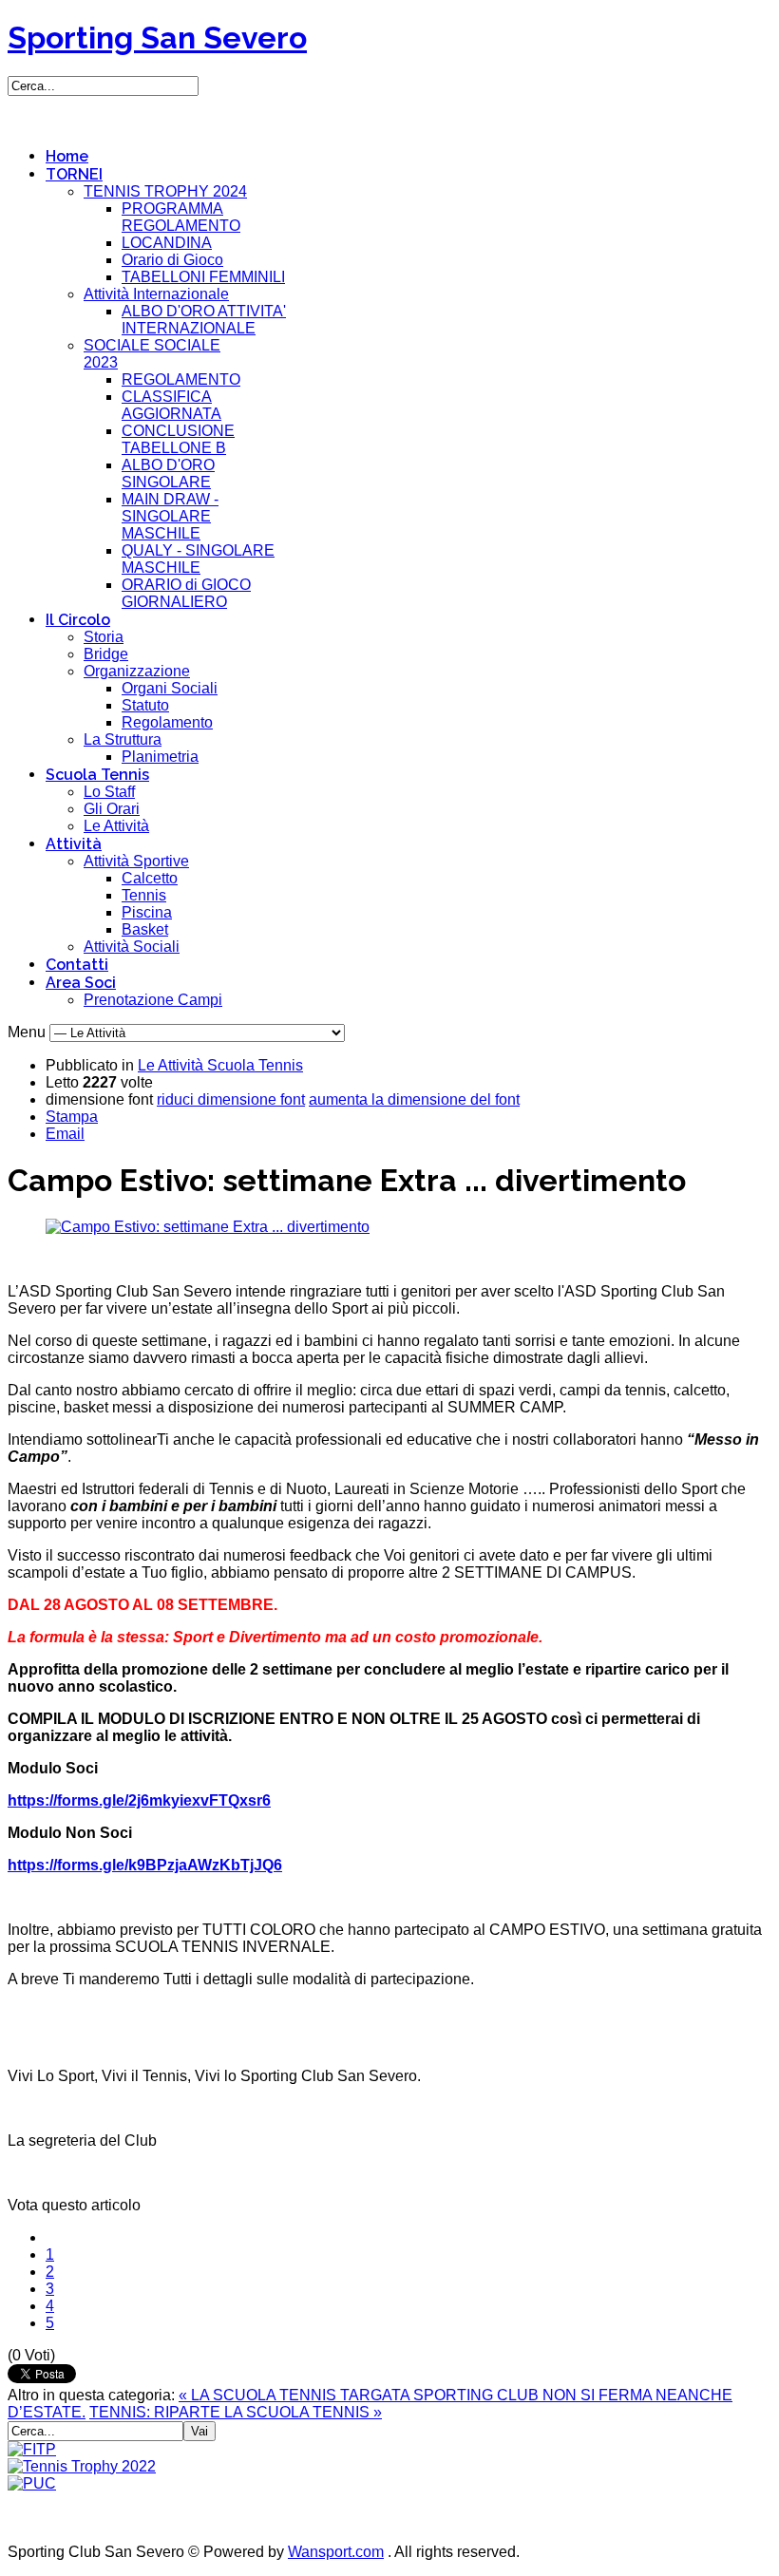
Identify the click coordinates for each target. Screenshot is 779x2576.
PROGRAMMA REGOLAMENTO (181, 217)
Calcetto (150, 878)
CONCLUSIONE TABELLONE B (178, 439)
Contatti (77, 965)
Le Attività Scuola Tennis (220, 1065)
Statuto (145, 705)
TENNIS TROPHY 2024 (165, 191)
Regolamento (167, 722)
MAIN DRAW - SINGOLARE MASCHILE (170, 516)
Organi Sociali (170, 688)
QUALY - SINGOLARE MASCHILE (198, 559)
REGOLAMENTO (181, 379)
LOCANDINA (167, 243)
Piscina (147, 912)
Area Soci (81, 983)
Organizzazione (137, 671)
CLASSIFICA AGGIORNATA (171, 405)
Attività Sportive (136, 861)
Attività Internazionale (156, 294)
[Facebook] (24, 112)
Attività (74, 844)
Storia (104, 637)
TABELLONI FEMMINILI (203, 277)
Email (65, 1134)
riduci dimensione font (231, 1099)
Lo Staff (109, 792)
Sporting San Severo (157, 38)
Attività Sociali (132, 947)
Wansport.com (336, 2552)
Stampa (72, 1117)
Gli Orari (112, 809)
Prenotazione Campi (153, 1000)
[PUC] (32, 2483)
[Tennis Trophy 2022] (82, 2466)
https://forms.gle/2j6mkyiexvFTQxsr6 (139, 1800)
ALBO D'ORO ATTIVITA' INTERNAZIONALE (204, 320)
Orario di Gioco (172, 260)
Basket (145, 929)
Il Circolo (78, 620)
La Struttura (123, 739)
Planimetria (160, 757)
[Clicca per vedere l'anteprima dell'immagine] (208, 1227)
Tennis (144, 895)
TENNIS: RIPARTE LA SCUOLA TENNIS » (236, 2412)
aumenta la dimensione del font (414, 1099)
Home (67, 156)
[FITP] (32, 2449)
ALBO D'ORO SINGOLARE (168, 474)
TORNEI (74, 174)
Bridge (106, 654)
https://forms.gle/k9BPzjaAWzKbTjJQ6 (145, 1865)
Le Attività (116, 826)
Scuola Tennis (97, 775)
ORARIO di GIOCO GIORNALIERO (186, 593)
